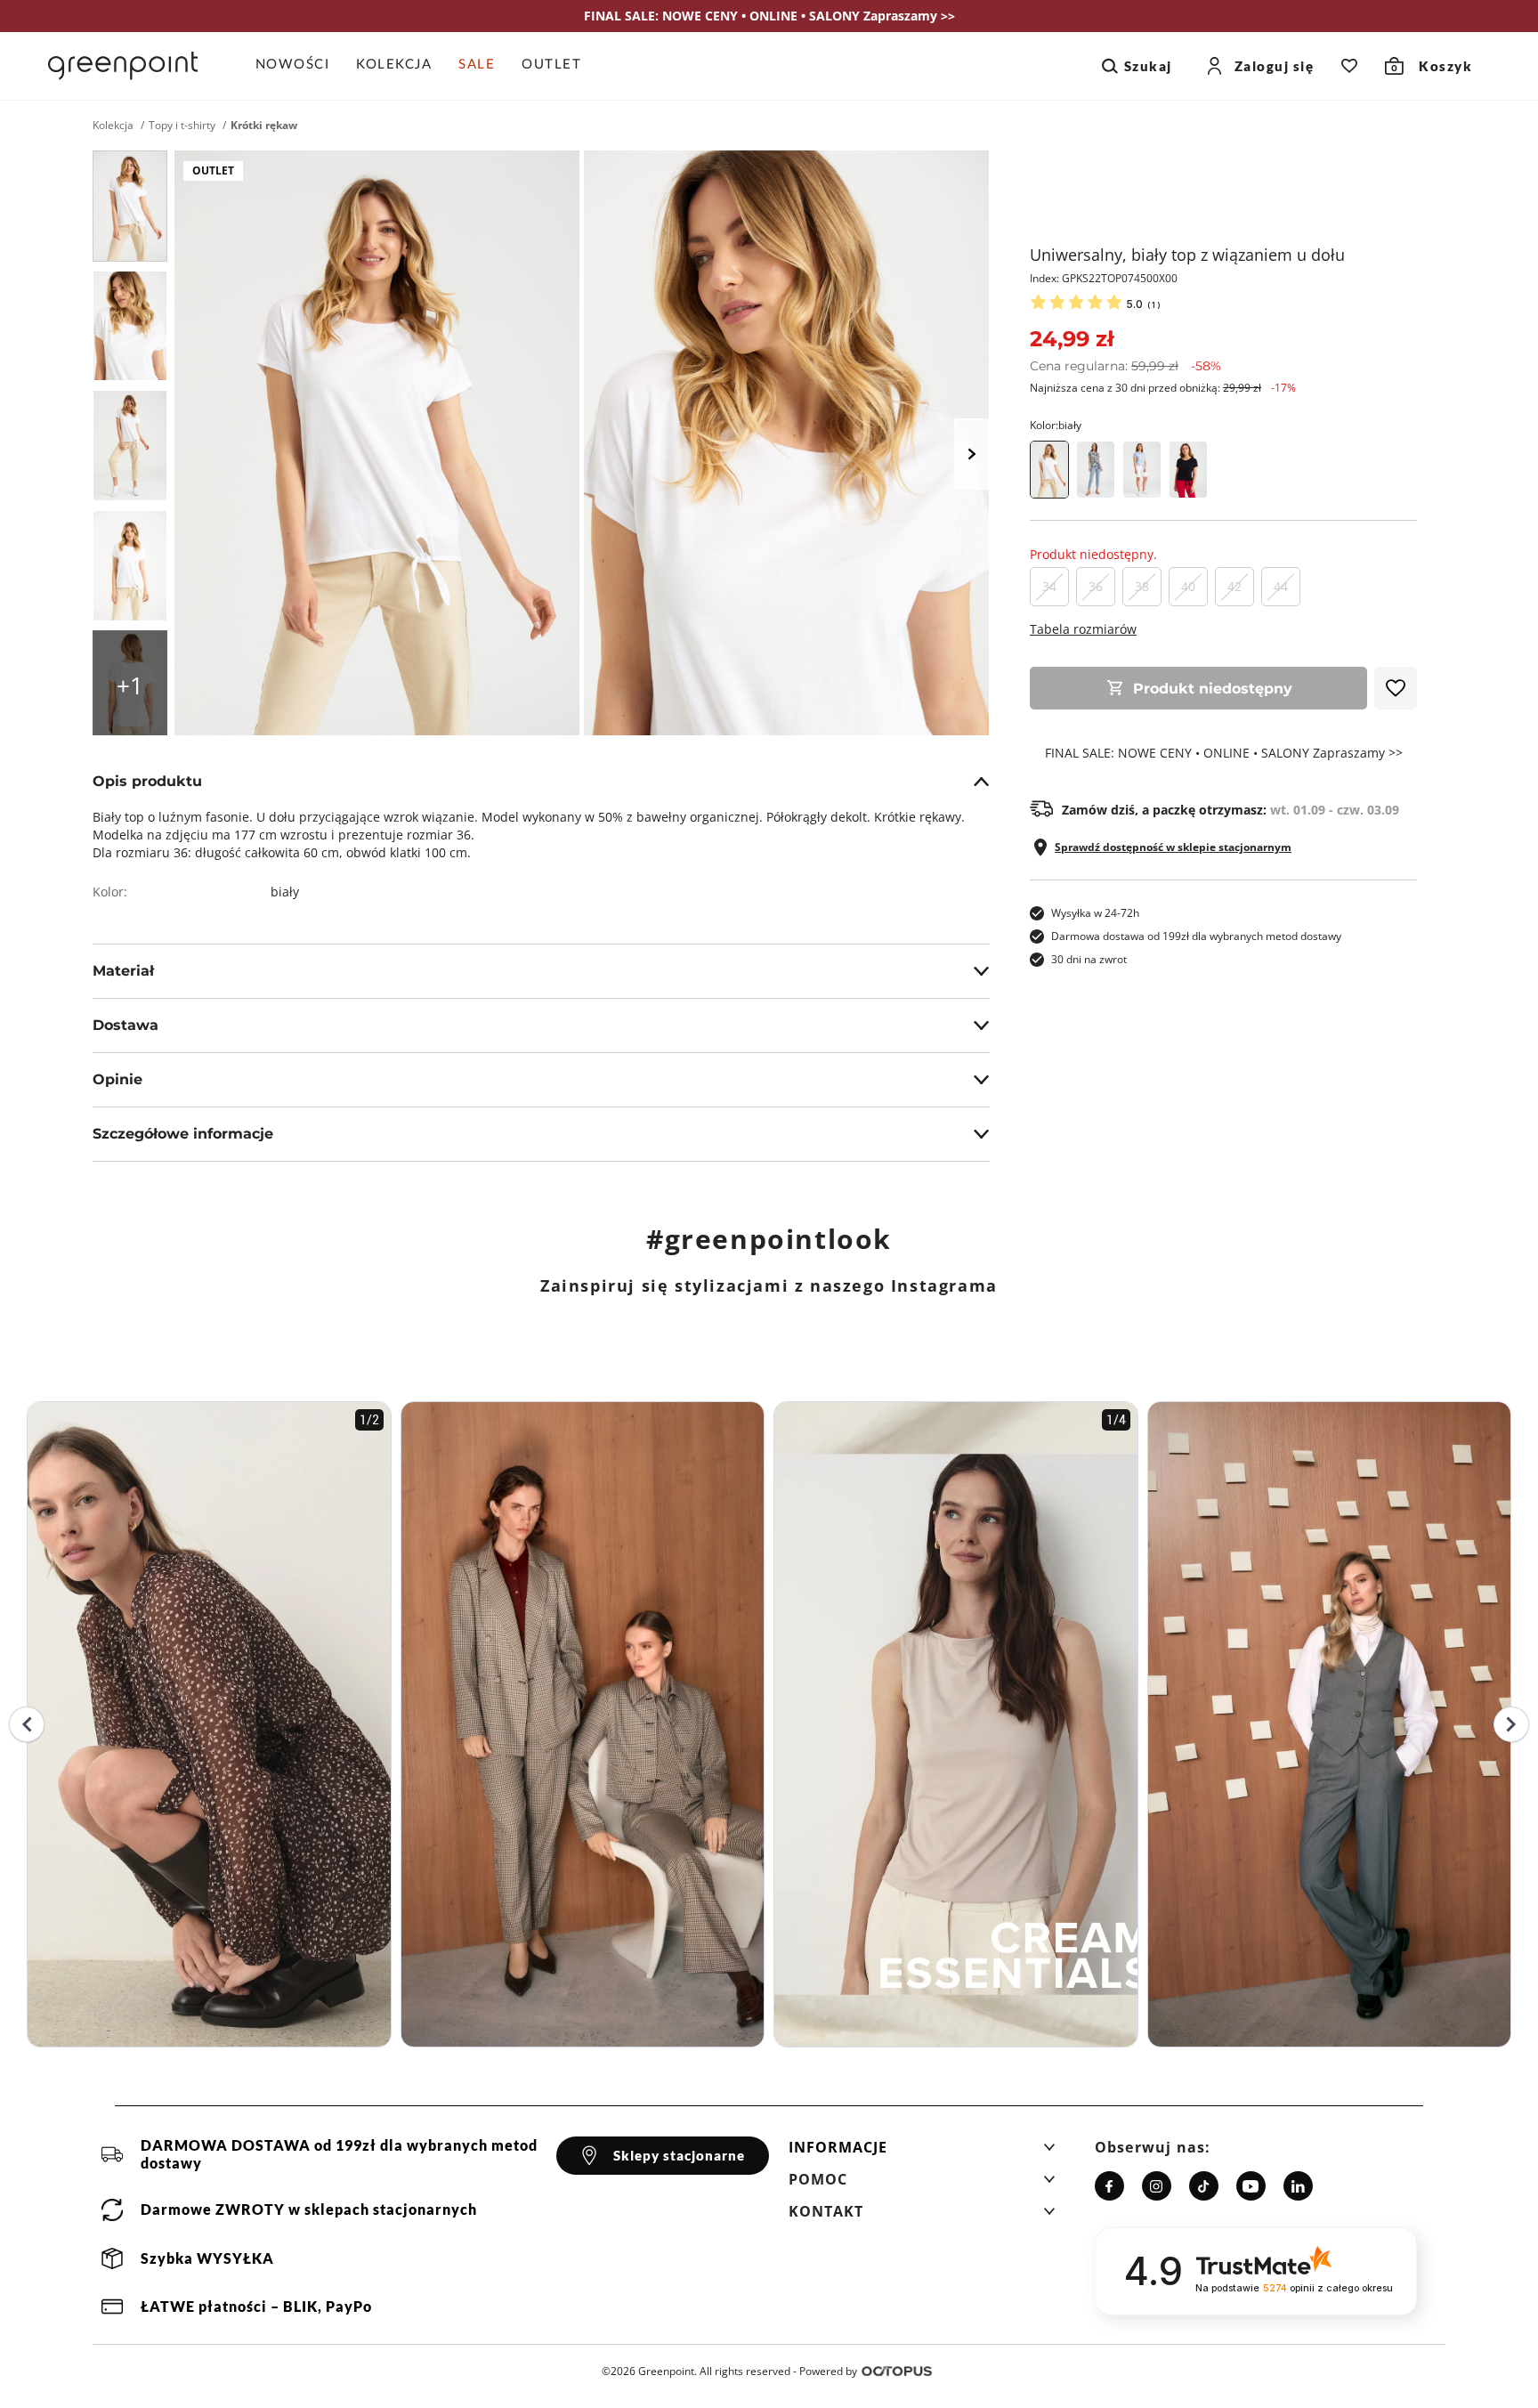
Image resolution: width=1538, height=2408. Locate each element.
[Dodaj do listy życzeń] (1396, 688)
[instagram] (1157, 2186)
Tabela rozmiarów (1083, 629)
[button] (922, 2153)
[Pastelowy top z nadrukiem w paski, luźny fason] (1142, 470)
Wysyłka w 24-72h (1095, 913)
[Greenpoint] (123, 66)
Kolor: (1056, 425)
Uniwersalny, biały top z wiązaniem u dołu (1187, 255)
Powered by (828, 2371)
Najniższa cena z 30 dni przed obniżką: (1163, 388)
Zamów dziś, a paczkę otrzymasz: (1230, 810)
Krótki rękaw (264, 126)
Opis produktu (147, 781)
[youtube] (1251, 2186)
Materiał (123, 971)
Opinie (117, 1079)
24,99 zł (1072, 339)
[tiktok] (1204, 2186)
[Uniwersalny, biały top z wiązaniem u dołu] (130, 206)
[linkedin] (1298, 2186)
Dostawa (125, 1025)
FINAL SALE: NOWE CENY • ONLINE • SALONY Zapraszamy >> (1224, 753)
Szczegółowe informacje (183, 1134)
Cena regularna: (1125, 366)
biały (285, 892)
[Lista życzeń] (1349, 66)
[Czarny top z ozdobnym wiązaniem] (1188, 470)
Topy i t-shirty (182, 126)
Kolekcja (113, 126)
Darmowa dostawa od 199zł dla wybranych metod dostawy (1196, 936)
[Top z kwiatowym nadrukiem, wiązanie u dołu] (1096, 470)
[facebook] (1109, 2186)
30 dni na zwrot (1089, 959)
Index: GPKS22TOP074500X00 (1104, 278)
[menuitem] (300, 66)
